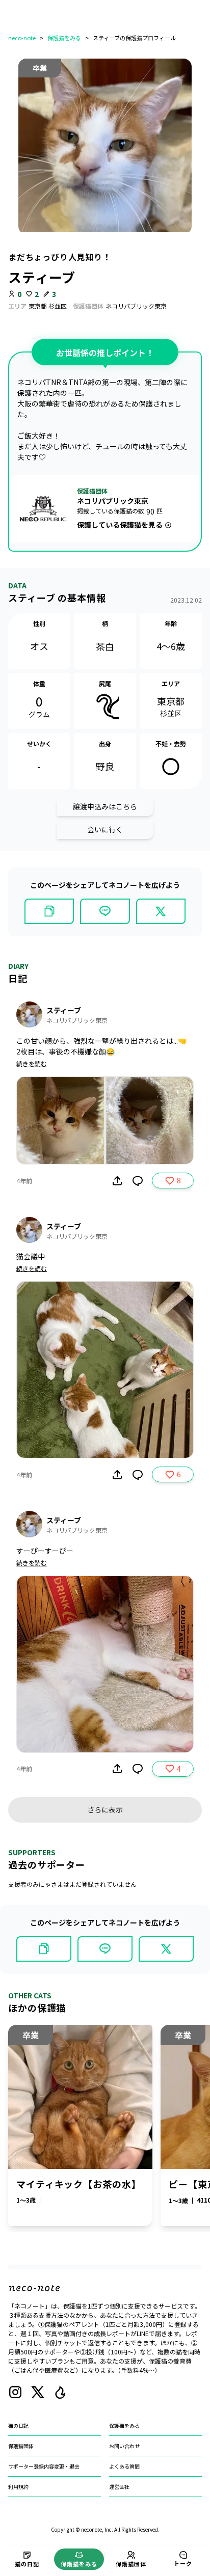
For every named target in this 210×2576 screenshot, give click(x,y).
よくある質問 (124, 2466)
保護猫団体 (21, 2446)
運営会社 (119, 2487)
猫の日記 (18, 2425)
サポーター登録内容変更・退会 (44, 2466)
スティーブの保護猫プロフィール (134, 38)
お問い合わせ (124, 2446)
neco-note (22, 38)
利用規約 (18, 2487)
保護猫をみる (64, 38)
